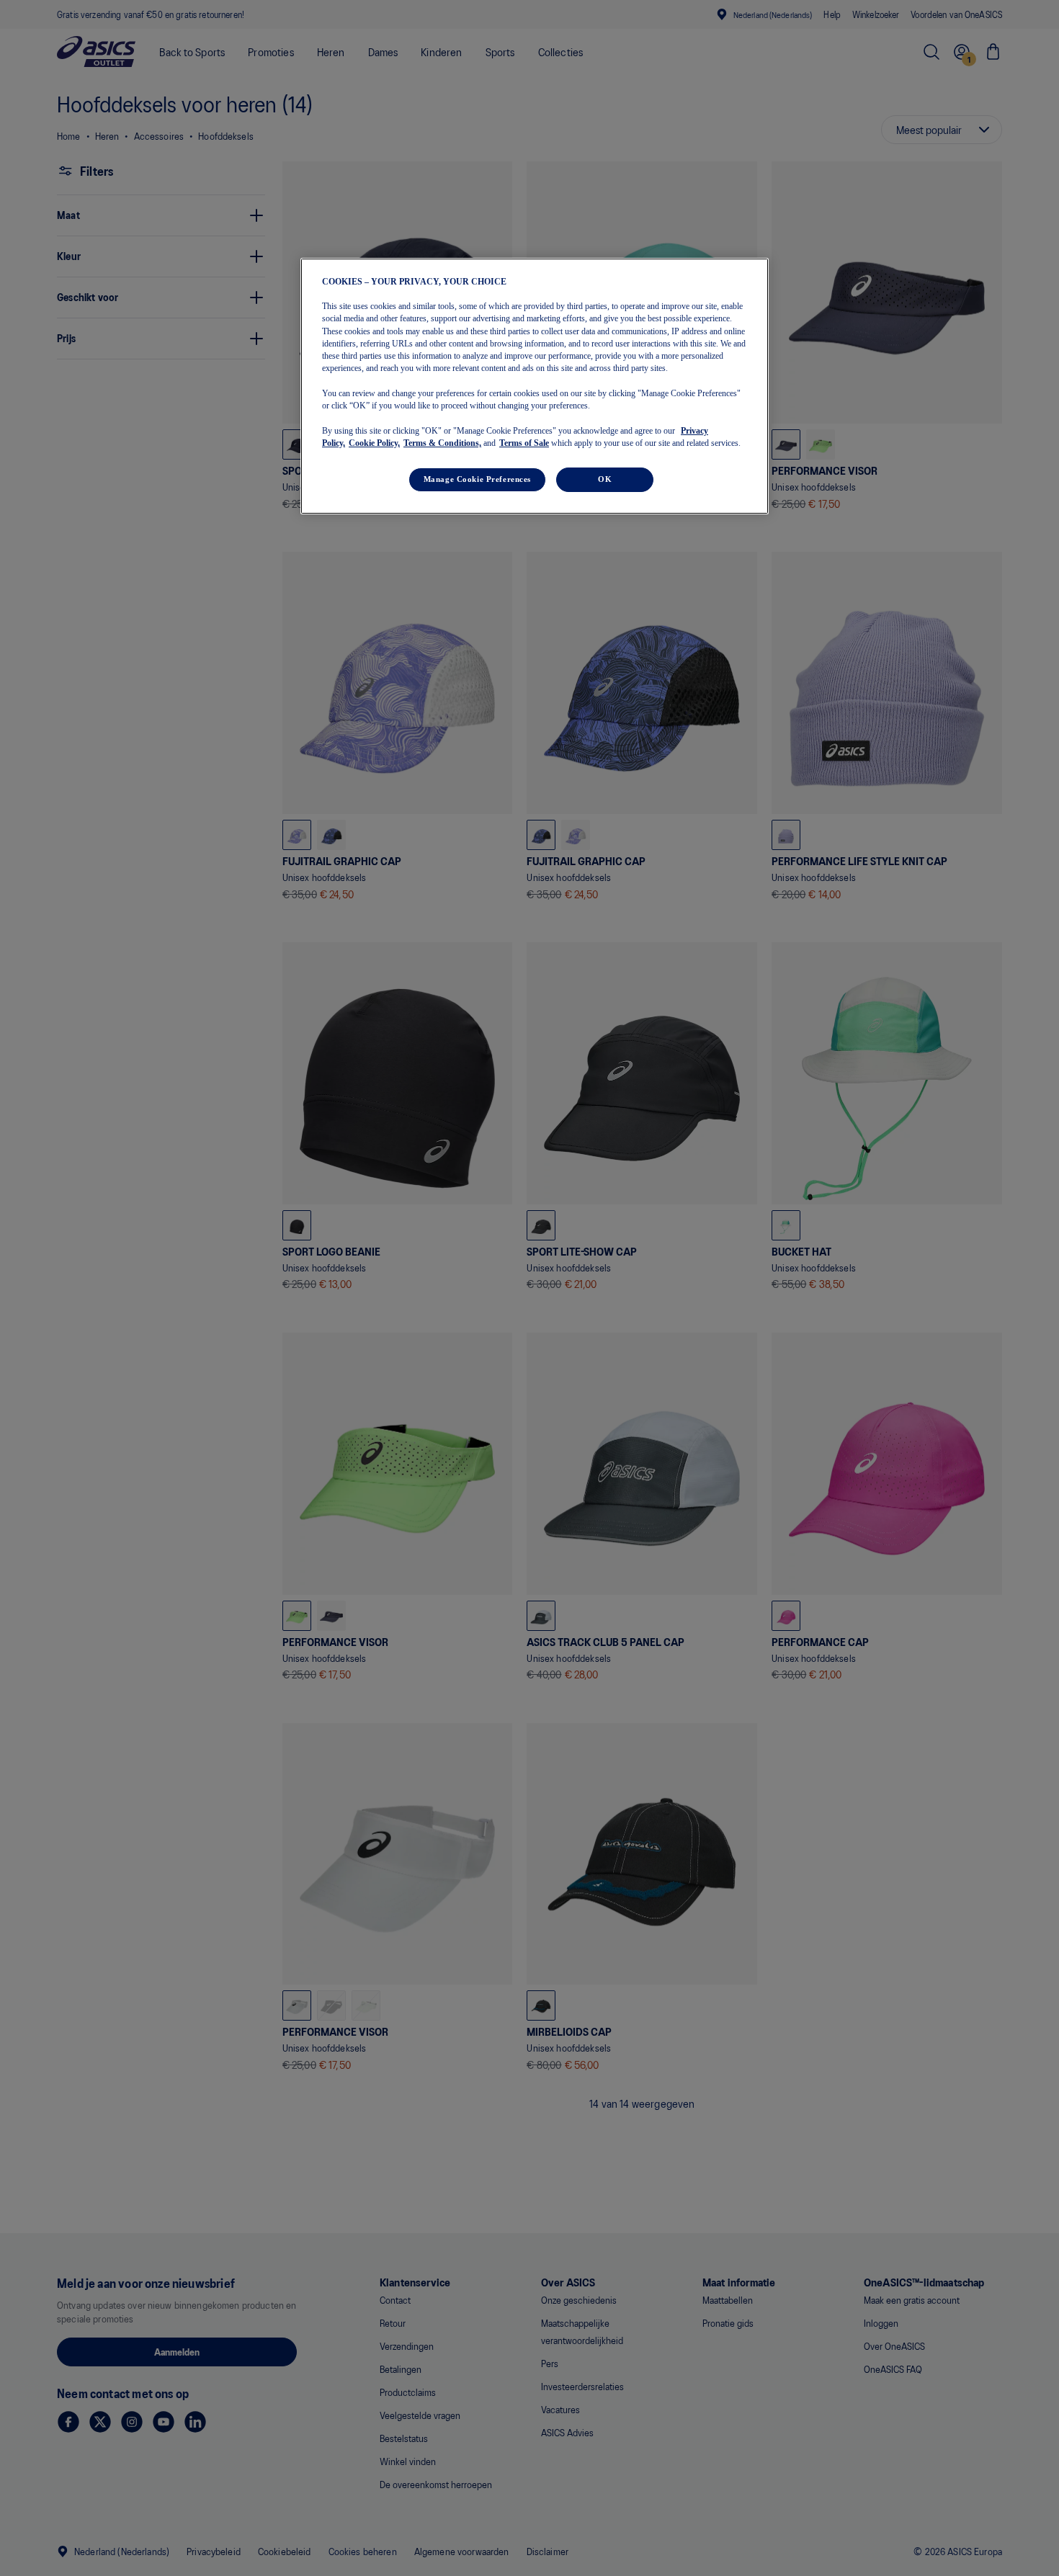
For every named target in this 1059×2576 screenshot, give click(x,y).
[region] (535, 386)
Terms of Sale (524, 443)
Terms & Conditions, (442, 443)
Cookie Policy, (374, 443)
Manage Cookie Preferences (477, 479)
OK (605, 479)
